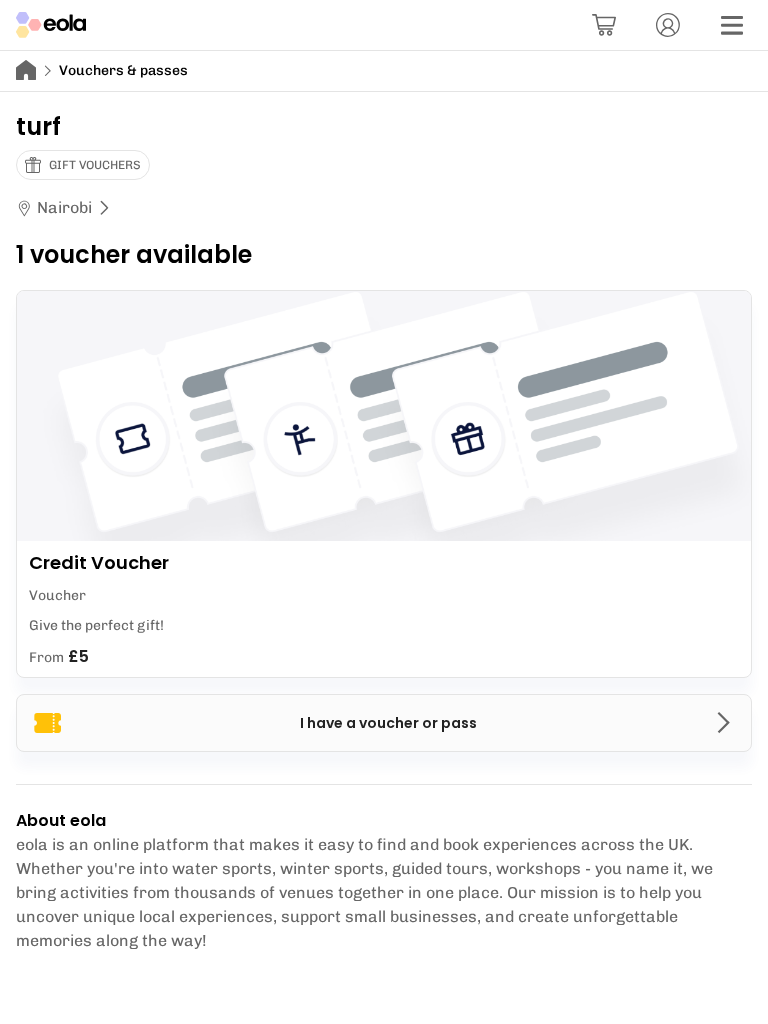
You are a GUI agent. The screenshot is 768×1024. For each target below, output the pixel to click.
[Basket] (604, 25)
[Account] (668, 25)
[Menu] (732, 25)
